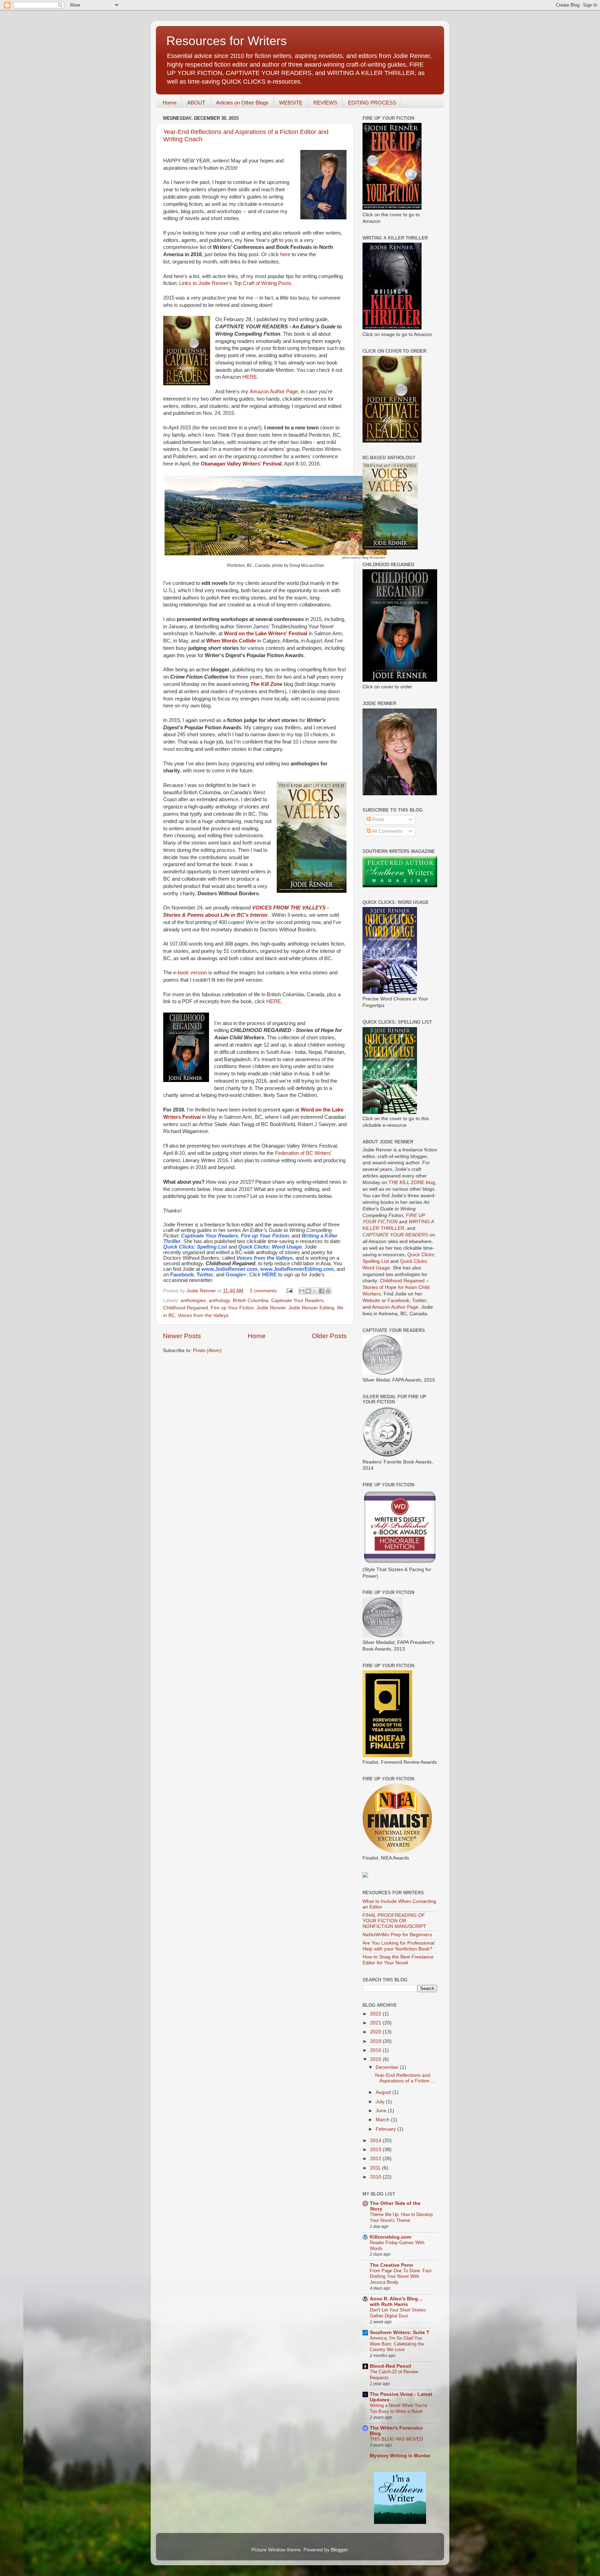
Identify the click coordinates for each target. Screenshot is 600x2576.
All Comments (387, 831)
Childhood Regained (186, 1308)
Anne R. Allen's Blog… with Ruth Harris (396, 2302)
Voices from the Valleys (203, 1315)
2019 (376, 2041)
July (381, 2102)
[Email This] (302, 1291)
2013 (376, 2150)
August (384, 2092)
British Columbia (251, 1300)
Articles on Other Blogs (242, 103)
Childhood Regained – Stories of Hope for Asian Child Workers (396, 1287)
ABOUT (196, 103)
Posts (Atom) (207, 1350)
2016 (376, 2050)
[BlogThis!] (308, 1291)
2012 (376, 2159)
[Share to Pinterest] (328, 1291)
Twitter (419, 1300)
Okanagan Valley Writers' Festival (241, 464)
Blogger (339, 2550)
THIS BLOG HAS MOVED (396, 2439)
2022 (376, 2014)
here (285, 254)
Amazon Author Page (274, 392)
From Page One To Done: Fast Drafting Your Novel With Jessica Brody (401, 2276)
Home (169, 103)
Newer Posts (182, 1336)
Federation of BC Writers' (303, 1153)
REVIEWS (325, 103)
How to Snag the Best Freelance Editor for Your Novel (398, 1960)
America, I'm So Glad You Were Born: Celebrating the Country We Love (397, 2344)
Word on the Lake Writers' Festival (266, 633)
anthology (219, 1300)
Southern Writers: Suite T (400, 2332)
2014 (376, 2141)
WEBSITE (291, 103)
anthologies (193, 1300)
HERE (250, 377)
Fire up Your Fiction (232, 1308)
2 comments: (265, 1291)
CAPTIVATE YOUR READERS (395, 1235)
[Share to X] (315, 1291)
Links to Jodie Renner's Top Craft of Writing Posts (235, 283)
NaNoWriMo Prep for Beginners (397, 1935)
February (386, 2129)
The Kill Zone (266, 684)
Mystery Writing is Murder (400, 2456)
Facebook (398, 1300)
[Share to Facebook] (322, 1291)
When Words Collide (231, 641)
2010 (376, 2177)
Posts (378, 819)
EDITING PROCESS (372, 103)
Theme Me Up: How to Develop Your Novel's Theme (401, 2217)
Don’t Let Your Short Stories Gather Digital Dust (398, 2313)
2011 (376, 2168)
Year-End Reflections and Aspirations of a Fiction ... (405, 2078)
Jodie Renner (271, 1308)
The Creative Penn (391, 2265)
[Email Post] (289, 1291)
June (382, 2111)
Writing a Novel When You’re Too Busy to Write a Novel (398, 2408)
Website (371, 1300)
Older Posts (329, 1336)
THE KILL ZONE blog (412, 1182)
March (383, 2120)
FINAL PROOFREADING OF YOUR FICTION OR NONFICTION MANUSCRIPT (394, 1921)
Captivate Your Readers (297, 1300)
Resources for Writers (227, 41)
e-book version (190, 973)
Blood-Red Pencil (390, 2366)
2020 (376, 2032)
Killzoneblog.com (390, 2237)
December (388, 2067)
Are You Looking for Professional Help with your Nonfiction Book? (398, 1946)
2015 (376, 2059)
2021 (376, 2023)
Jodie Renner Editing (311, 1308)
